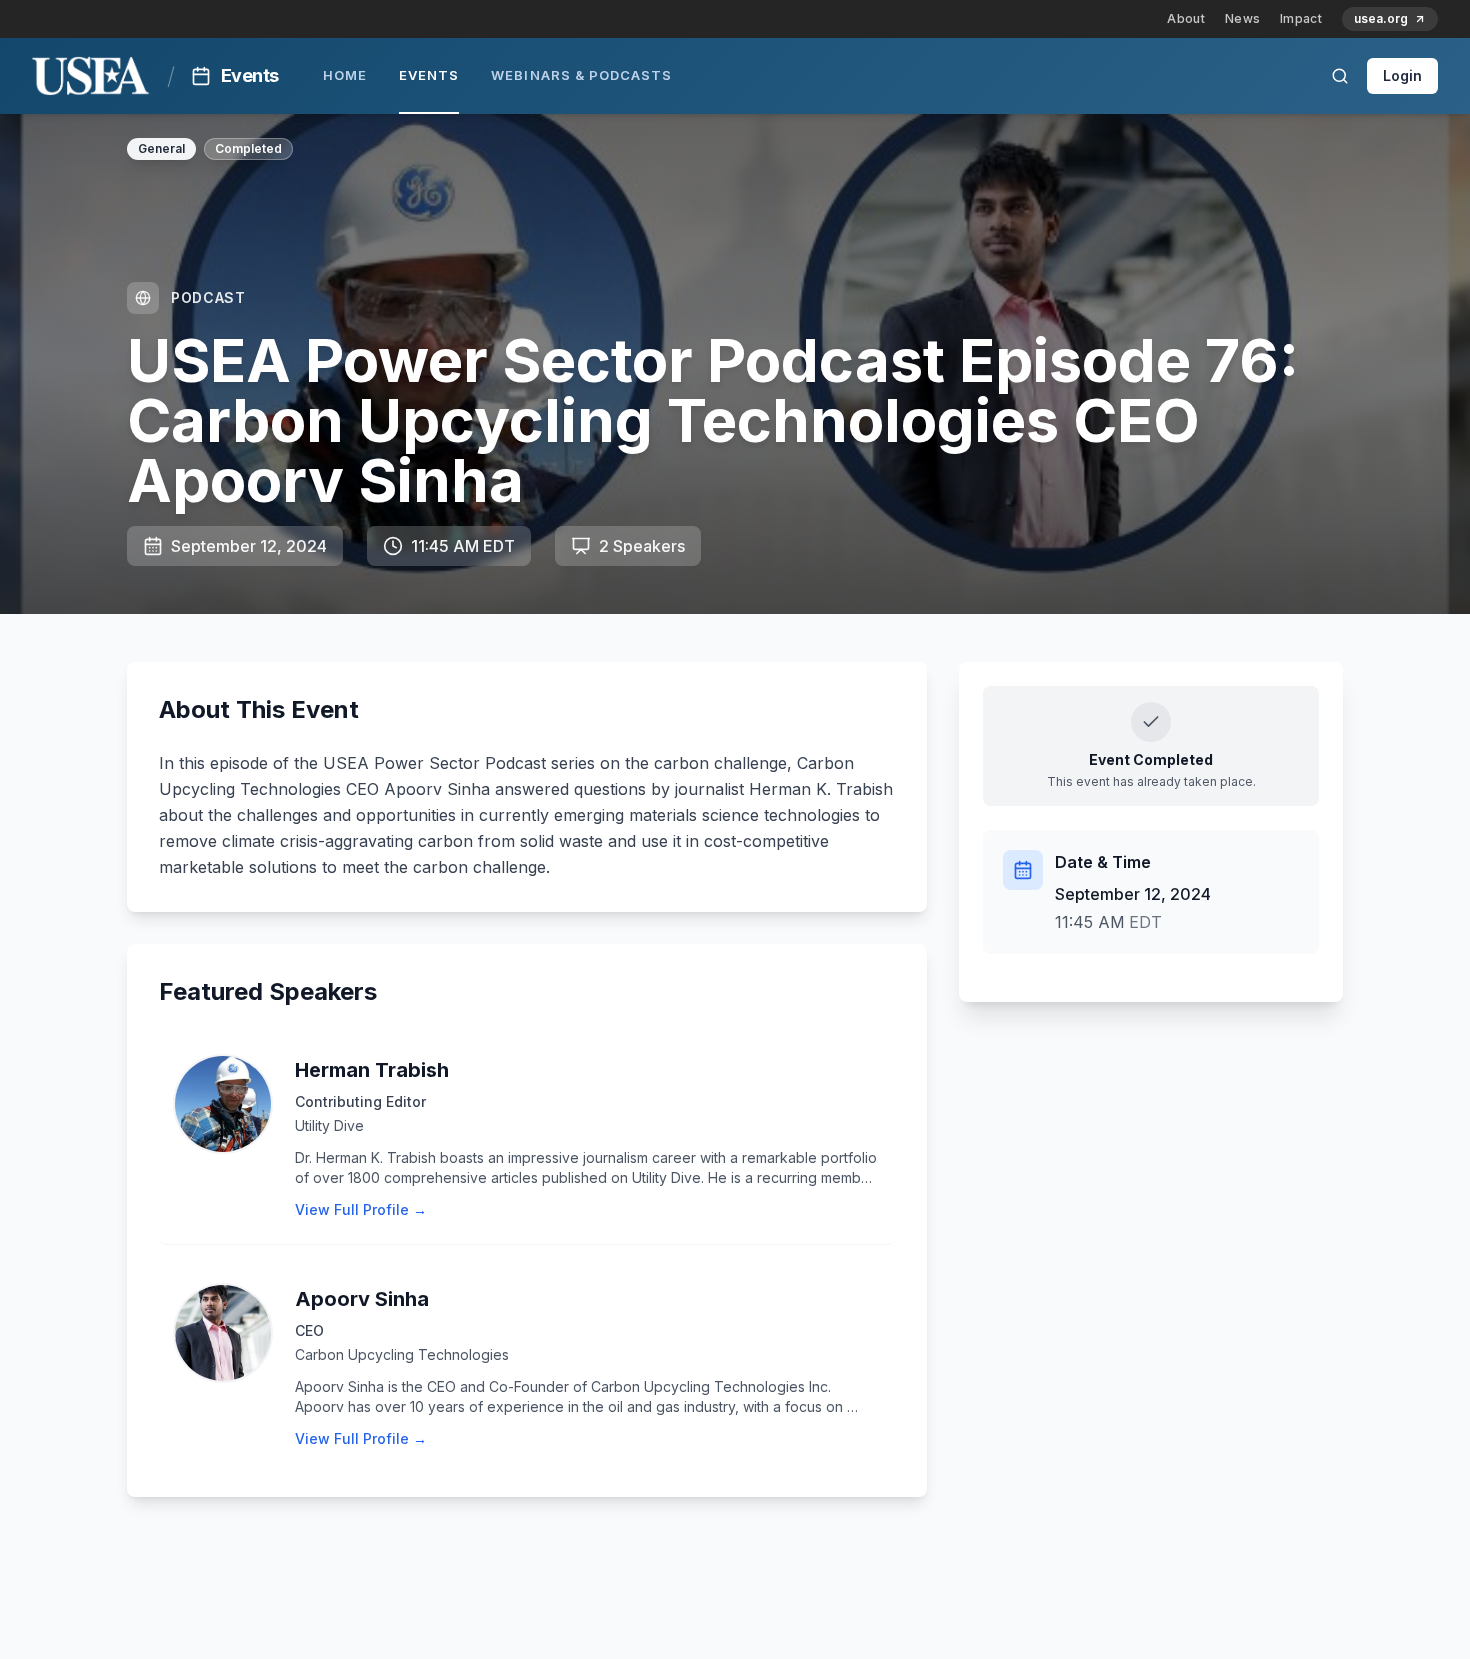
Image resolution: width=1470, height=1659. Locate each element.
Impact (1301, 18)
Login (1402, 75)
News (1242, 18)
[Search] (1340, 76)
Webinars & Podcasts (581, 75)
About (1186, 18)
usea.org (1381, 18)
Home (345, 75)
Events (429, 75)
